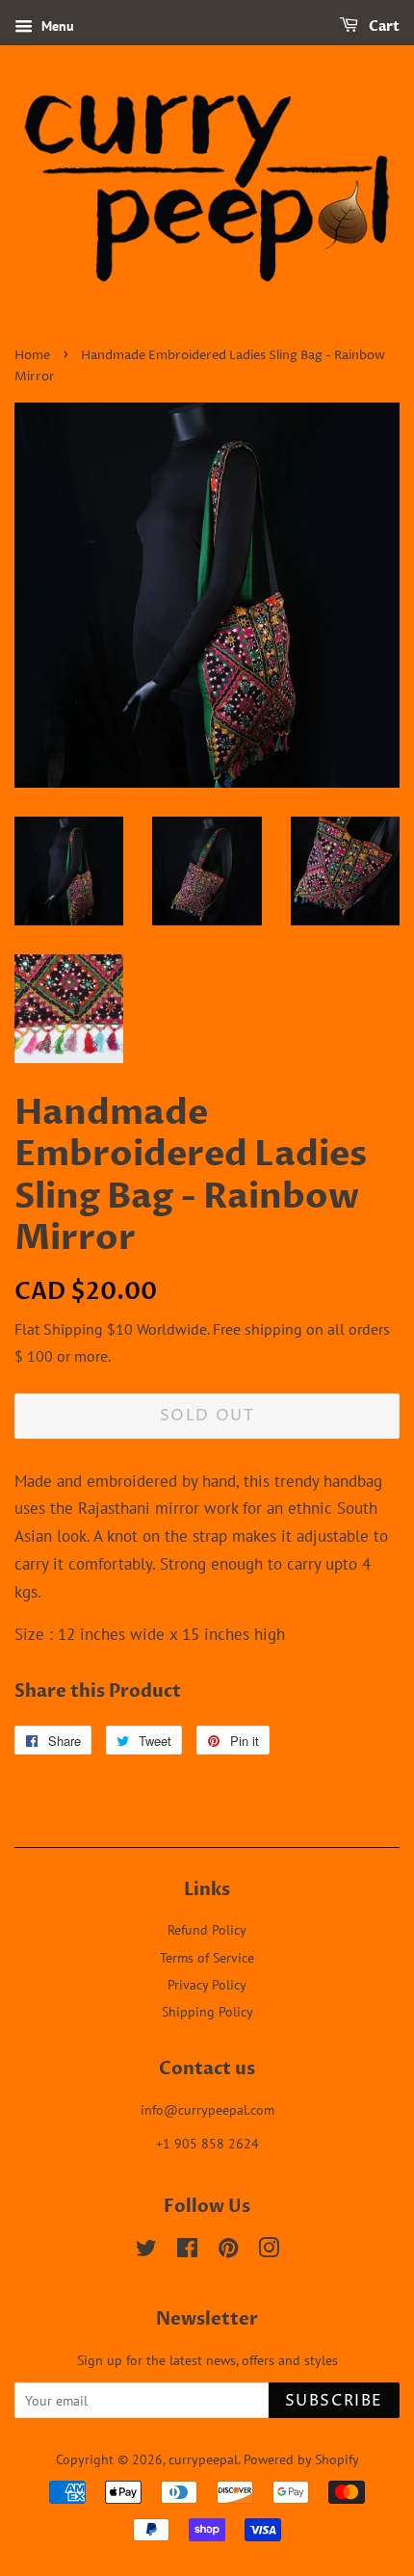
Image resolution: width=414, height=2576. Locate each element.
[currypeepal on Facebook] (187, 2251)
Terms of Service (207, 1957)
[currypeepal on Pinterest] (228, 2251)
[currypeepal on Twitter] (146, 2251)
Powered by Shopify (301, 2459)
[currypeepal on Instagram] (269, 2251)
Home (32, 356)
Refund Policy (207, 1929)
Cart (383, 26)
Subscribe (334, 2401)
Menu (56, 26)
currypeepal (203, 2459)
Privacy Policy (207, 1984)
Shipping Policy (207, 2011)
